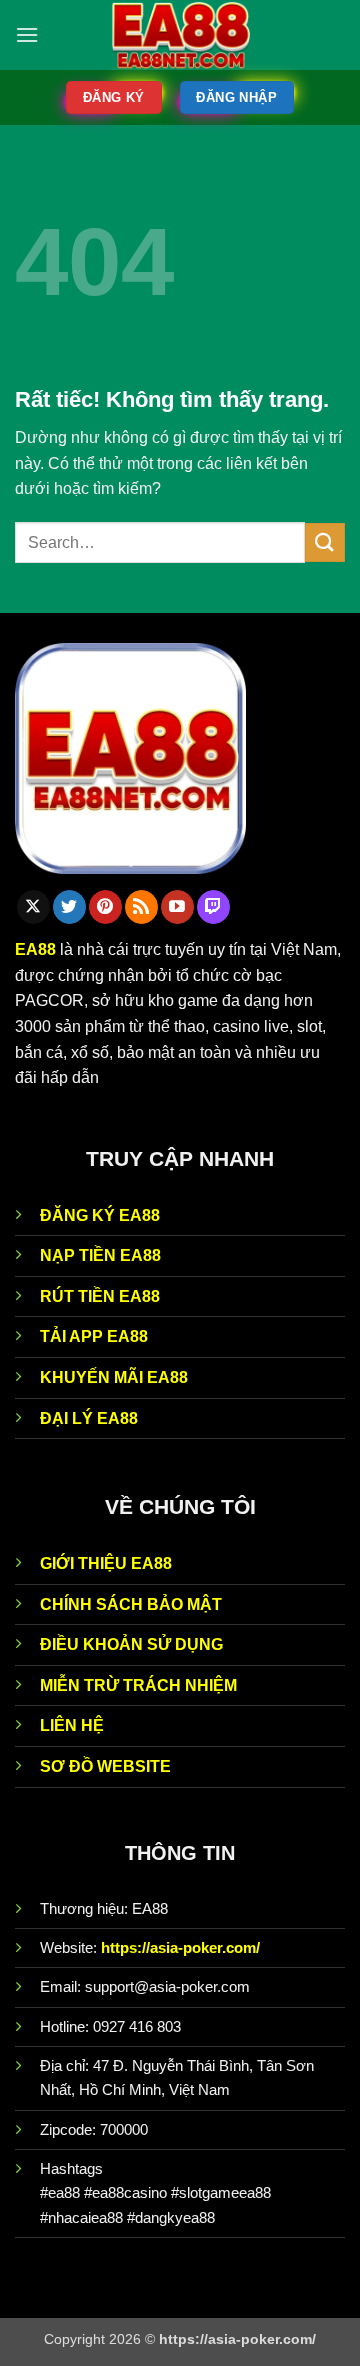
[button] (27, 34)
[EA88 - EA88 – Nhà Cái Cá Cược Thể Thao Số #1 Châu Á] (180, 35)
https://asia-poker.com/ (180, 1947)
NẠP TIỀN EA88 (100, 1255)
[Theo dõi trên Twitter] (69, 907)
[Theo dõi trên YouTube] (177, 907)
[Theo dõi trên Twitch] (213, 907)
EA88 (35, 949)
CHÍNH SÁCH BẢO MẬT (131, 1604)
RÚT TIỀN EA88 (100, 1296)
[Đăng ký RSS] (141, 907)
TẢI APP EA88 (94, 1336)
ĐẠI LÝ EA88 (89, 1418)
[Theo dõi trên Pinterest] (105, 907)
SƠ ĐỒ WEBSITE (105, 1766)
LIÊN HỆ (72, 1725)
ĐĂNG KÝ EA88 (100, 1215)
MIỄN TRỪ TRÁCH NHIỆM (138, 1685)
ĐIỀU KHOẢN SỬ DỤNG (131, 1644)
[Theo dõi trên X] (33, 907)
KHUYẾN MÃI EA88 (114, 1377)
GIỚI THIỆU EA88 (106, 1563)
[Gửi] (325, 542)
